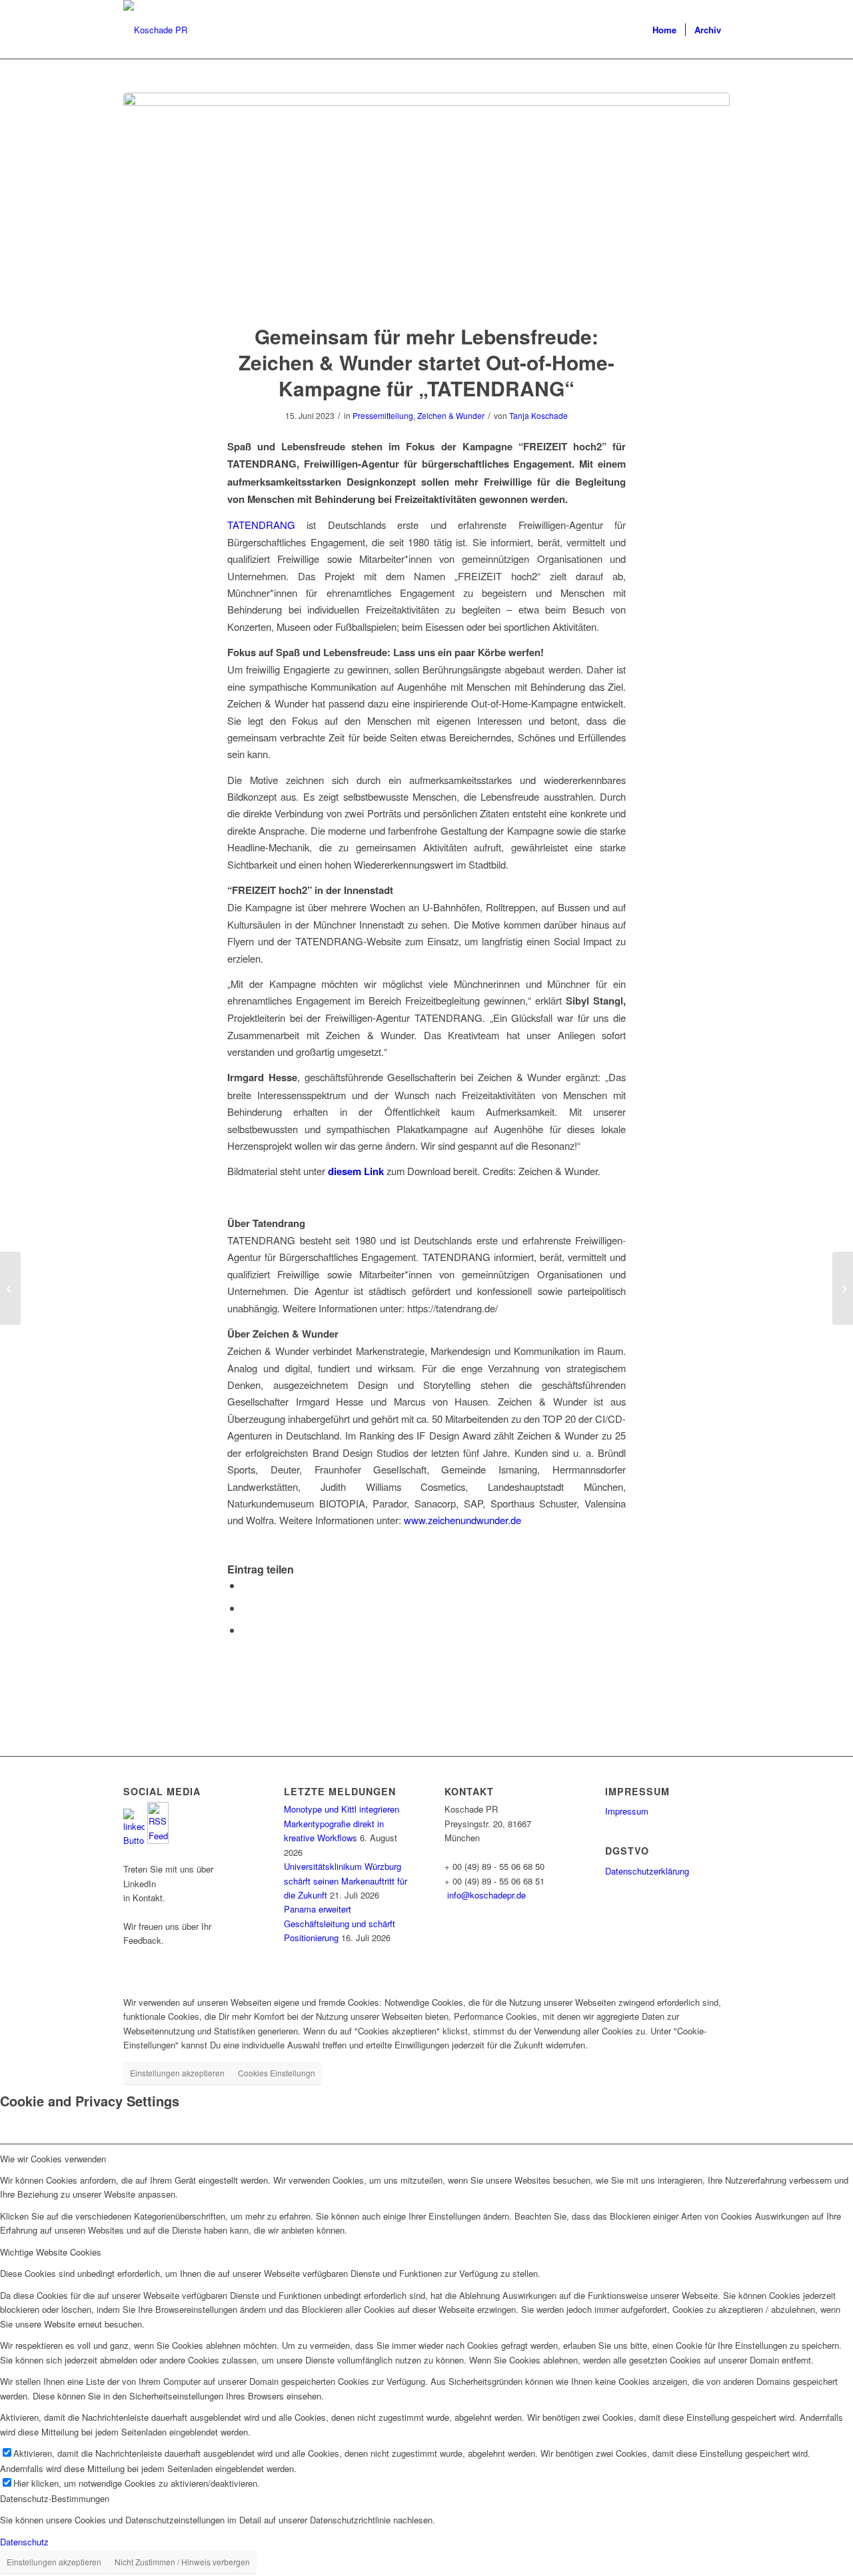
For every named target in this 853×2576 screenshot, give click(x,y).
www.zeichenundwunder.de (462, 1520)
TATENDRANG (261, 525)
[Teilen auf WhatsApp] (246, 1585)
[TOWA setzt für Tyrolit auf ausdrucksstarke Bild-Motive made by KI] (843, 1288)
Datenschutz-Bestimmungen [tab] (55, 2498)
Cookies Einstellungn (277, 2073)
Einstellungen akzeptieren (177, 2073)
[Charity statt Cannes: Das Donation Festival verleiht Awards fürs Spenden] (10, 1288)
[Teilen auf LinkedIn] (246, 1608)
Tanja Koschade (538, 415)
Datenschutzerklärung (647, 1871)
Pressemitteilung (383, 415)
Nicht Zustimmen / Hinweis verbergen (182, 2562)
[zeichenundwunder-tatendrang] (426, 200)
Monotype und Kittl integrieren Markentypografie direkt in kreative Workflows (342, 1823)
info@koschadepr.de (486, 1895)
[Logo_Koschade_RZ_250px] (155, 30)
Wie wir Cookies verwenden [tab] (53, 2159)
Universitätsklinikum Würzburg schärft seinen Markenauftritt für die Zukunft (346, 1881)
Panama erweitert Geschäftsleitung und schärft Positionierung (340, 1923)
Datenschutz (24, 2542)
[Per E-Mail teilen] (246, 1630)
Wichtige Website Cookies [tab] (51, 2252)
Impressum (627, 1811)
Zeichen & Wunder (451, 415)
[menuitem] (664, 30)
